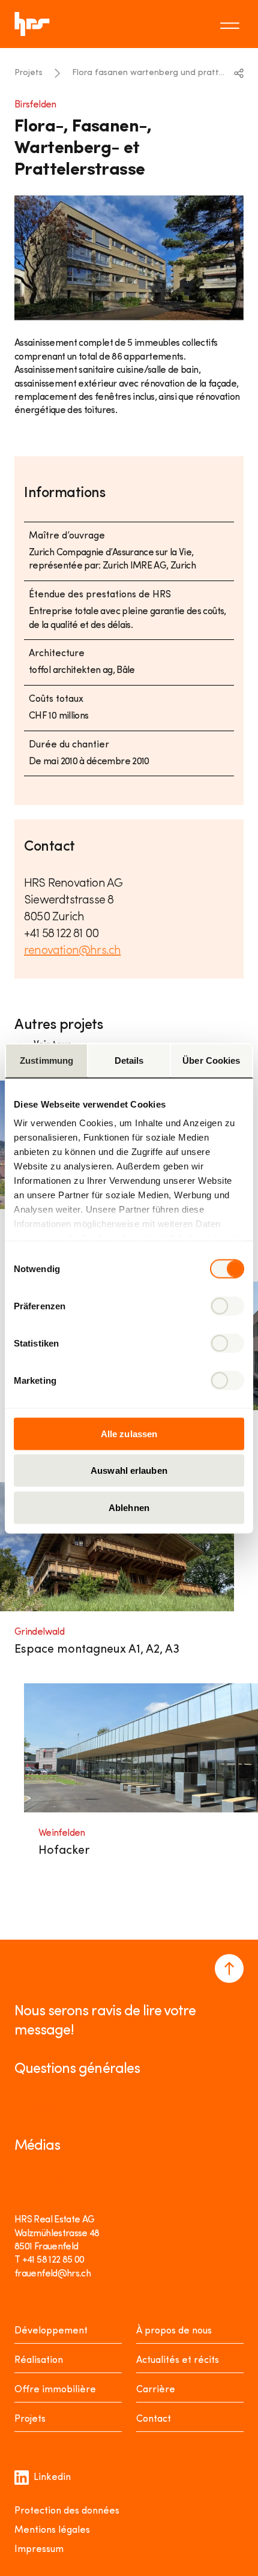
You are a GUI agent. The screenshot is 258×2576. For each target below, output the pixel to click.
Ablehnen (129, 1507)
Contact (154, 2419)
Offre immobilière (55, 2390)
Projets (28, 73)
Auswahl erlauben (129, 1470)
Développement (51, 2331)
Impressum (39, 2550)
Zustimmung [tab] (46, 1060)
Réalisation (39, 2360)
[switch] (227, 1306)
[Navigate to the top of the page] (229, 1968)
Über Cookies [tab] (211, 1060)
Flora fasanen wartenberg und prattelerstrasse (149, 73)
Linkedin (52, 2478)
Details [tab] (129, 1060)
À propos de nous (174, 2331)
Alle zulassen (129, 1433)
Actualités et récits (178, 2360)
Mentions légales (52, 2530)
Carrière (156, 2390)
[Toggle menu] (232, 24)
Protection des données (67, 2511)
